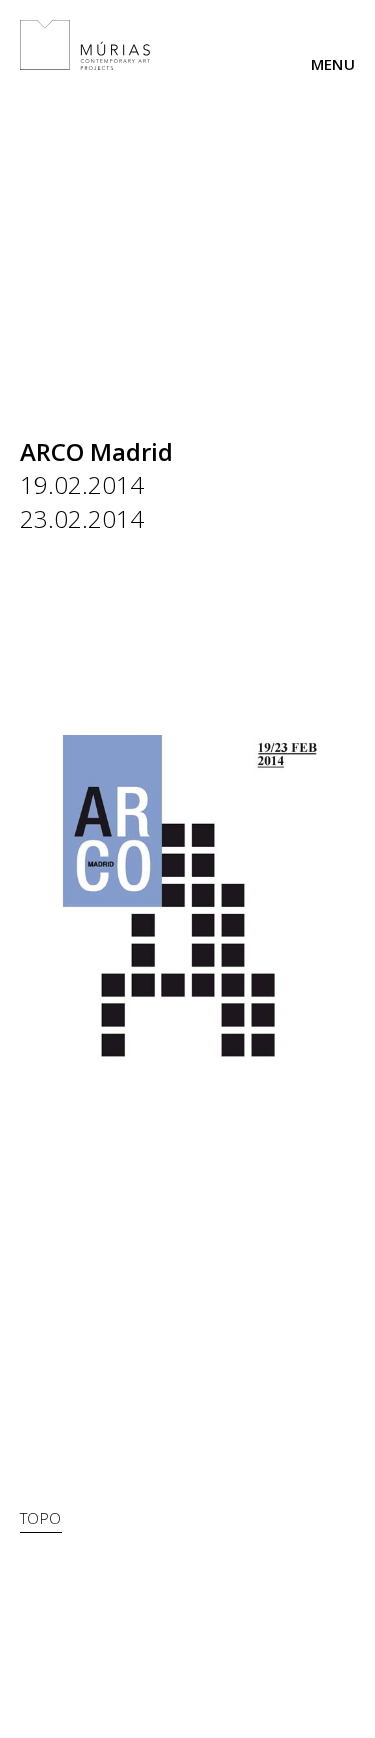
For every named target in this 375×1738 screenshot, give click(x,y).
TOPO (41, 1518)
